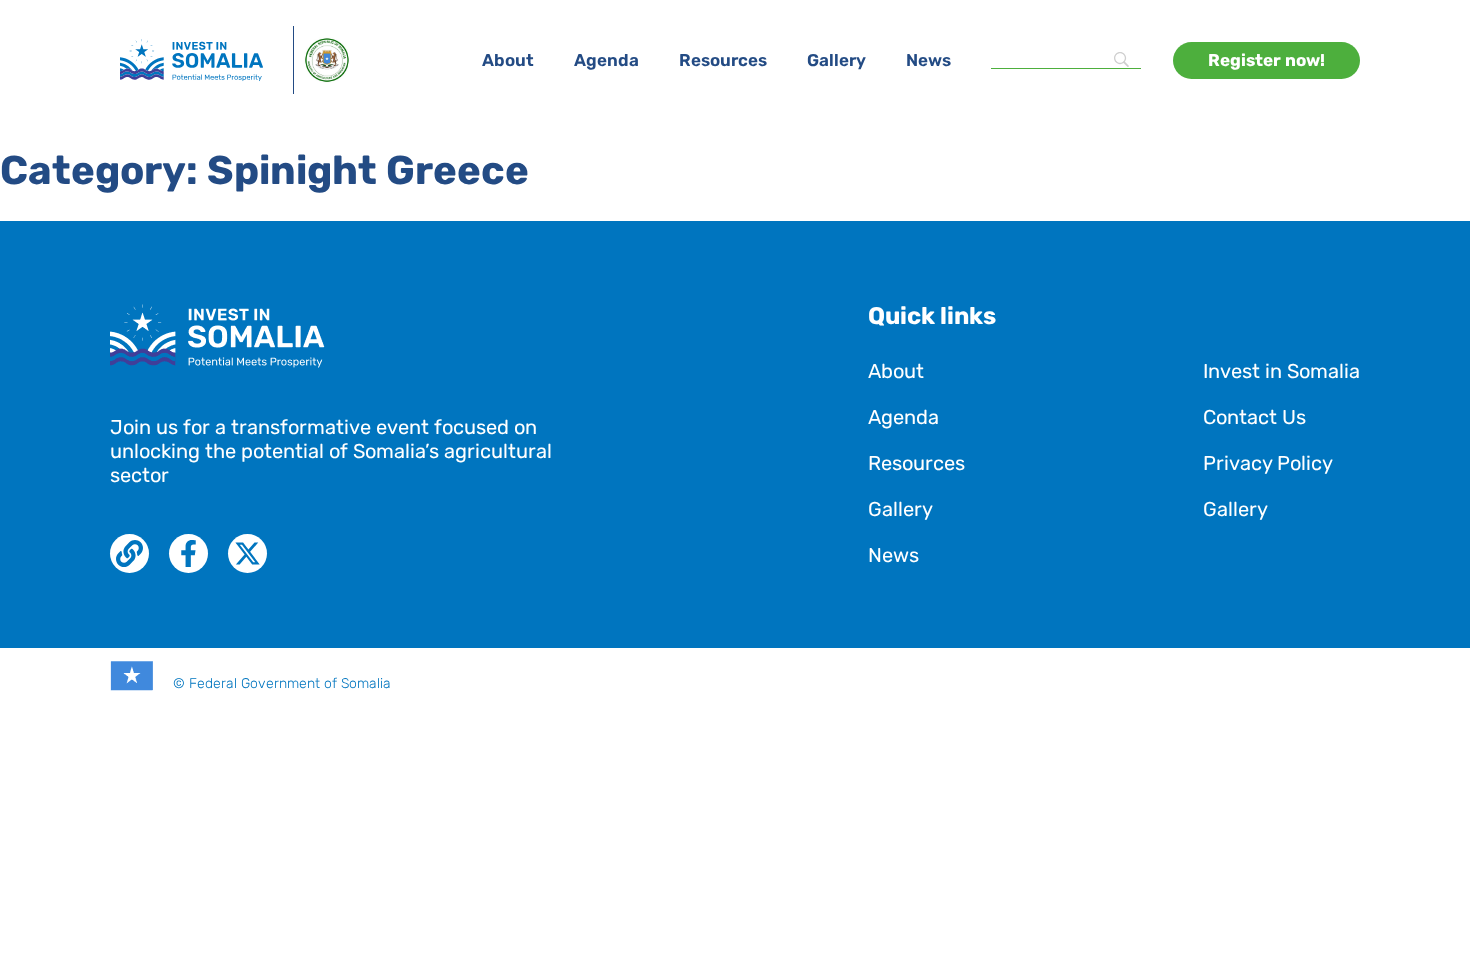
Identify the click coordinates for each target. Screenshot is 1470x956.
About (508, 60)
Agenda (606, 60)
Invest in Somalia (1281, 371)
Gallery (836, 60)
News (928, 60)
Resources (723, 60)
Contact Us (1254, 417)
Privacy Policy (1268, 463)
